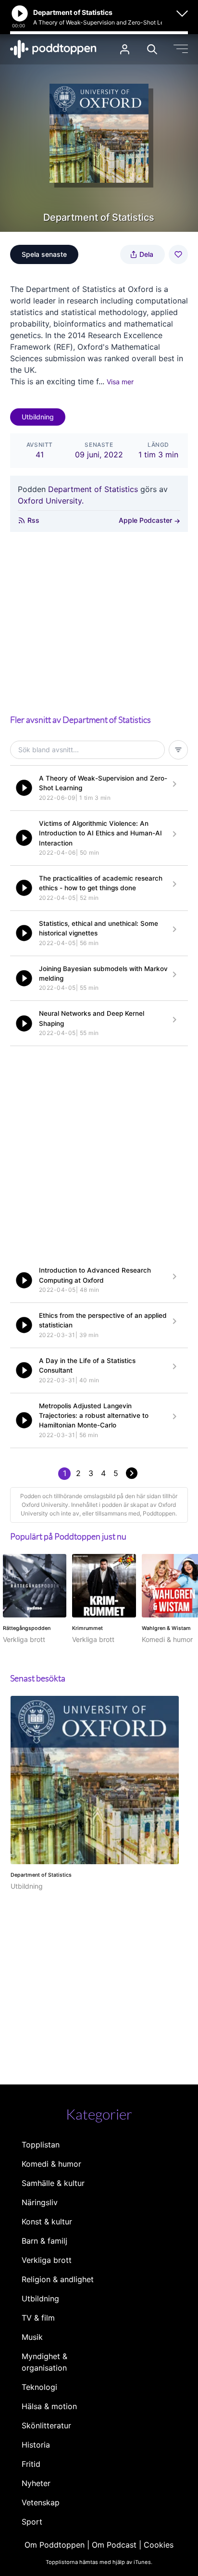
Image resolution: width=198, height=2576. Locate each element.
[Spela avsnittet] (24, 788)
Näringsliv (40, 2202)
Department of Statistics (93, 489)
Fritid (31, 2464)
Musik (32, 2337)
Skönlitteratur (46, 2425)
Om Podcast (114, 2545)
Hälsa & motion (49, 2406)
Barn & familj (44, 2241)
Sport (32, 2522)
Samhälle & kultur (53, 2183)
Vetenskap (41, 2502)
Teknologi (39, 2387)
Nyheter (36, 2483)
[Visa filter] (178, 750)
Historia (36, 2445)
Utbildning (38, 417)
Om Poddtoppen (55, 2545)
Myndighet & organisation (44, 2362)
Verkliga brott (47, 2260)
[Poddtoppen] (53, 49)
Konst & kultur (47, 2222)
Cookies (159, 2545)
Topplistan (41, 2145)
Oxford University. (51, 501)
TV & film (38, 2318)
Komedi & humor (51, 2164)
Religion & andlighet (58, 2279)
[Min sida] (125, 49)
